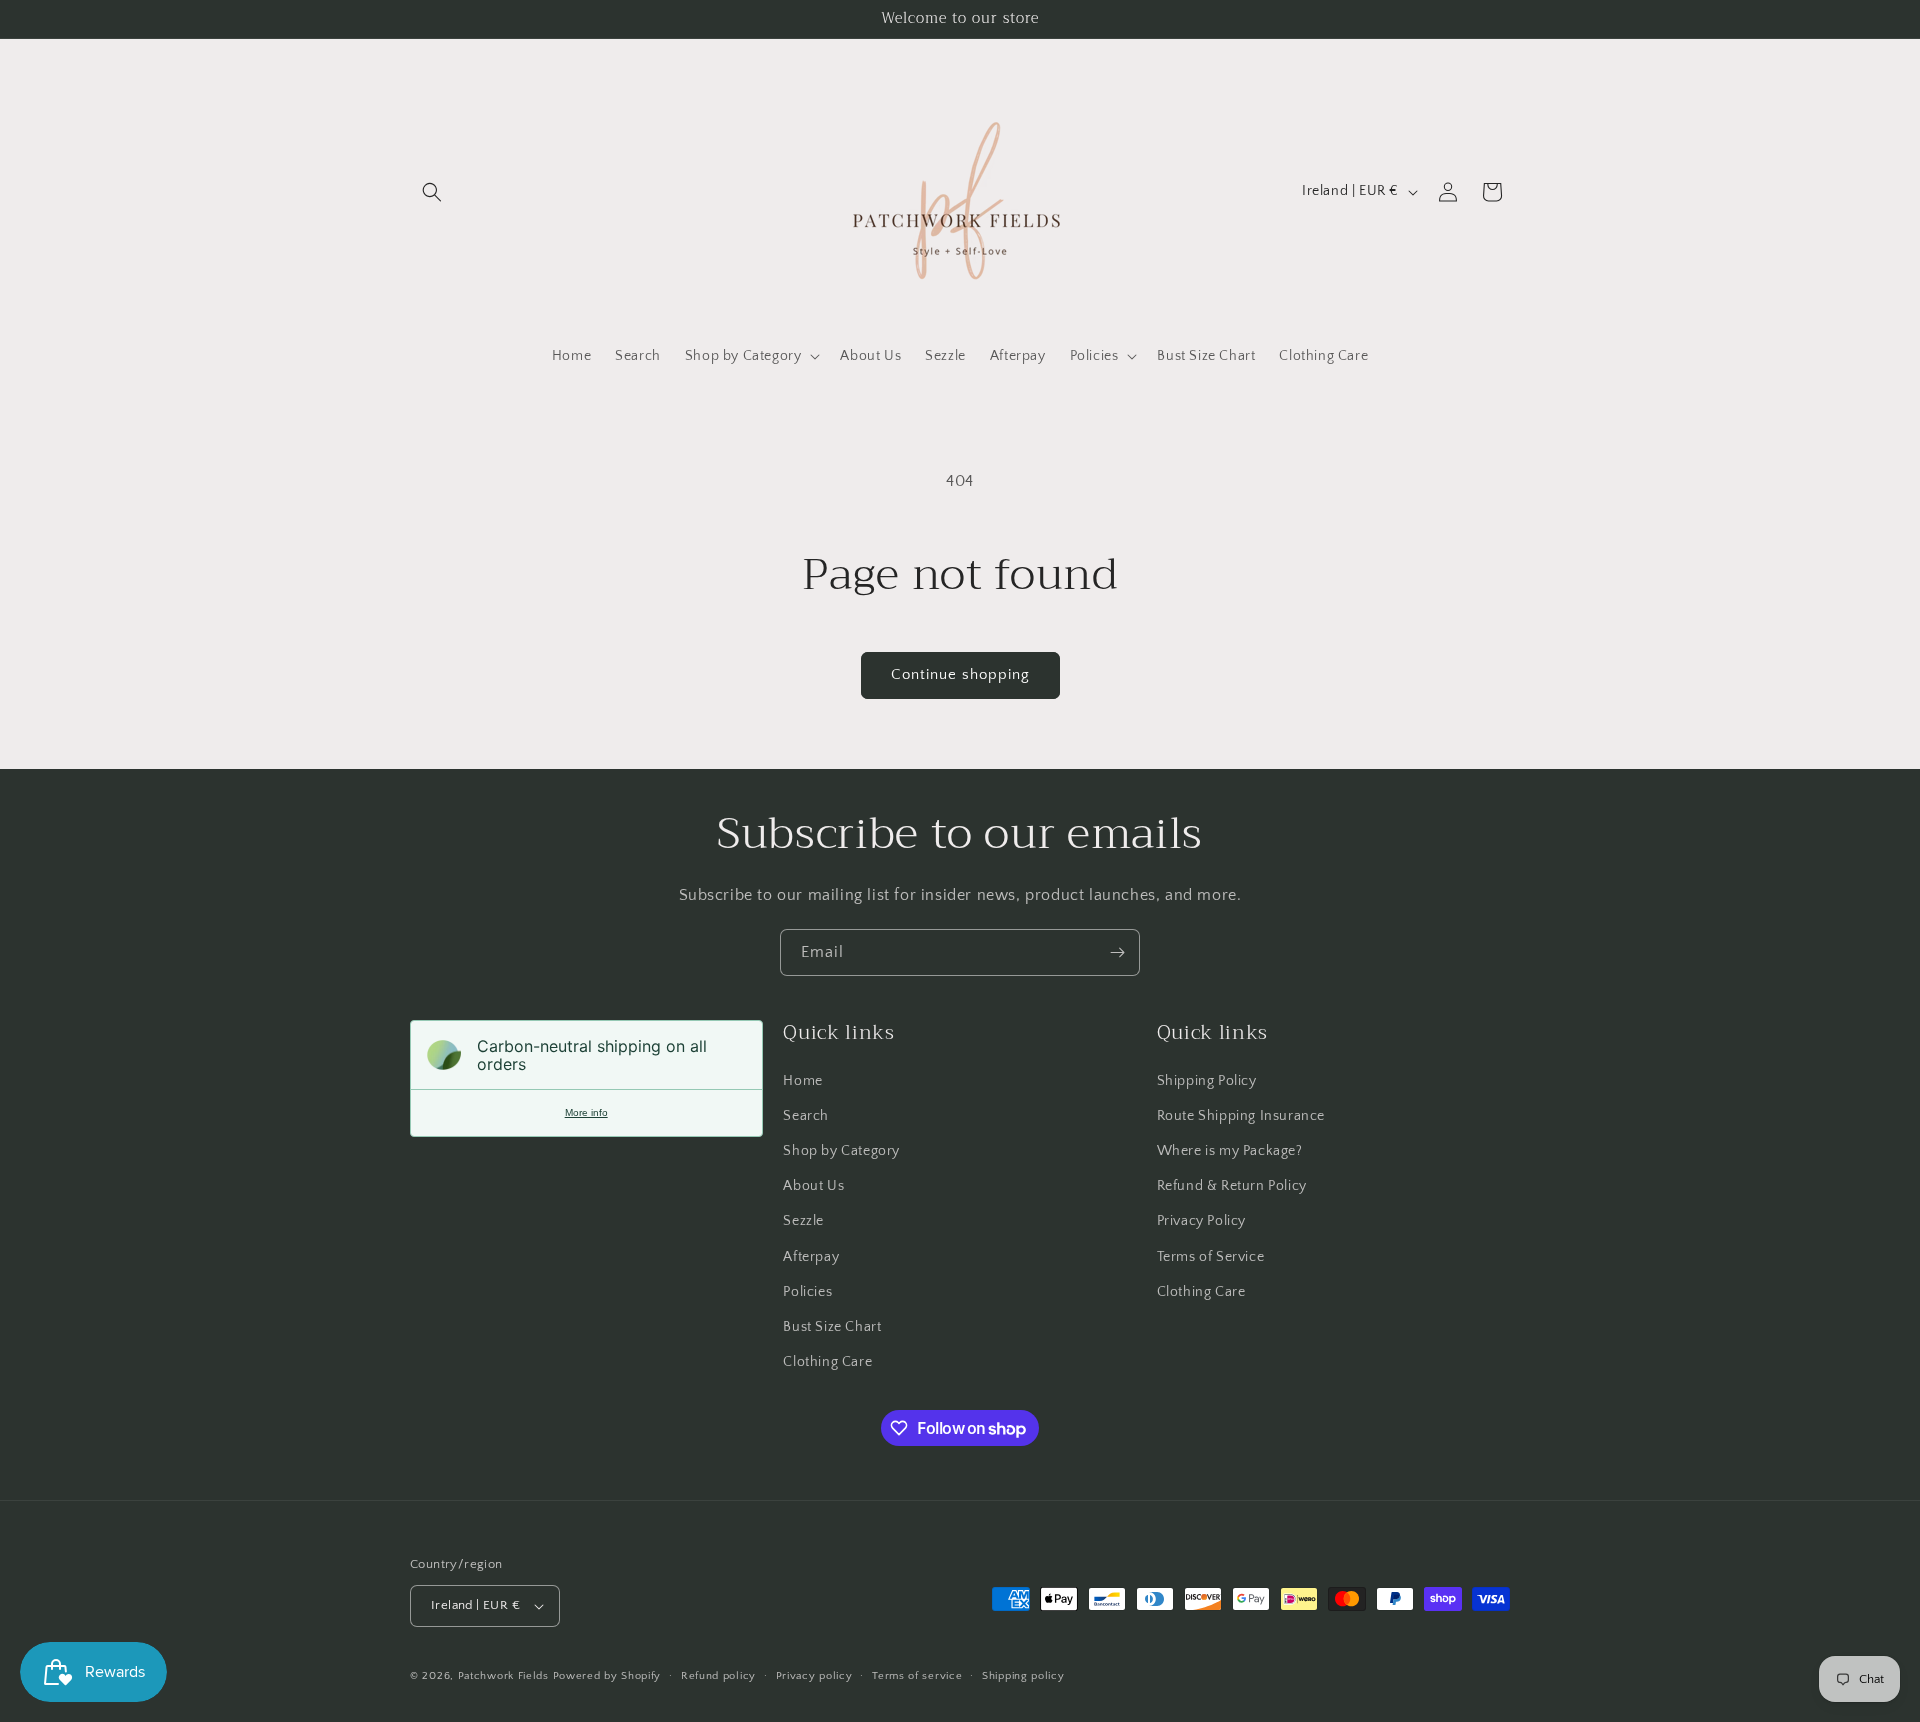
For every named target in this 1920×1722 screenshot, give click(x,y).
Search (806, 1116)
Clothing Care (827, 1362)
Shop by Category (841, 1151)
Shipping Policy (1207, 1081)
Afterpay (811, 1257)
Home (802, 1081)
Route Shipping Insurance (1241, 1116)
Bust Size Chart (832, 1327)
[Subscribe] (1117, 952)
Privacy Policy (1201, 1221)
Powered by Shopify (607, 1676)
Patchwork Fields (503, 1676)
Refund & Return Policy (1232, 1186)
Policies (807, 1292)
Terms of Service (1211, 1257)
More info (586, 1112)
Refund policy (718, 1676)
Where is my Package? (1230, 1151)
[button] (432, 192)
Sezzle (803, 1221)
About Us (813, 1186)
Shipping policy (1023, 1676)
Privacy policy (814, 1676)
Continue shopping (960, 674)
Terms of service (917, 1676)
